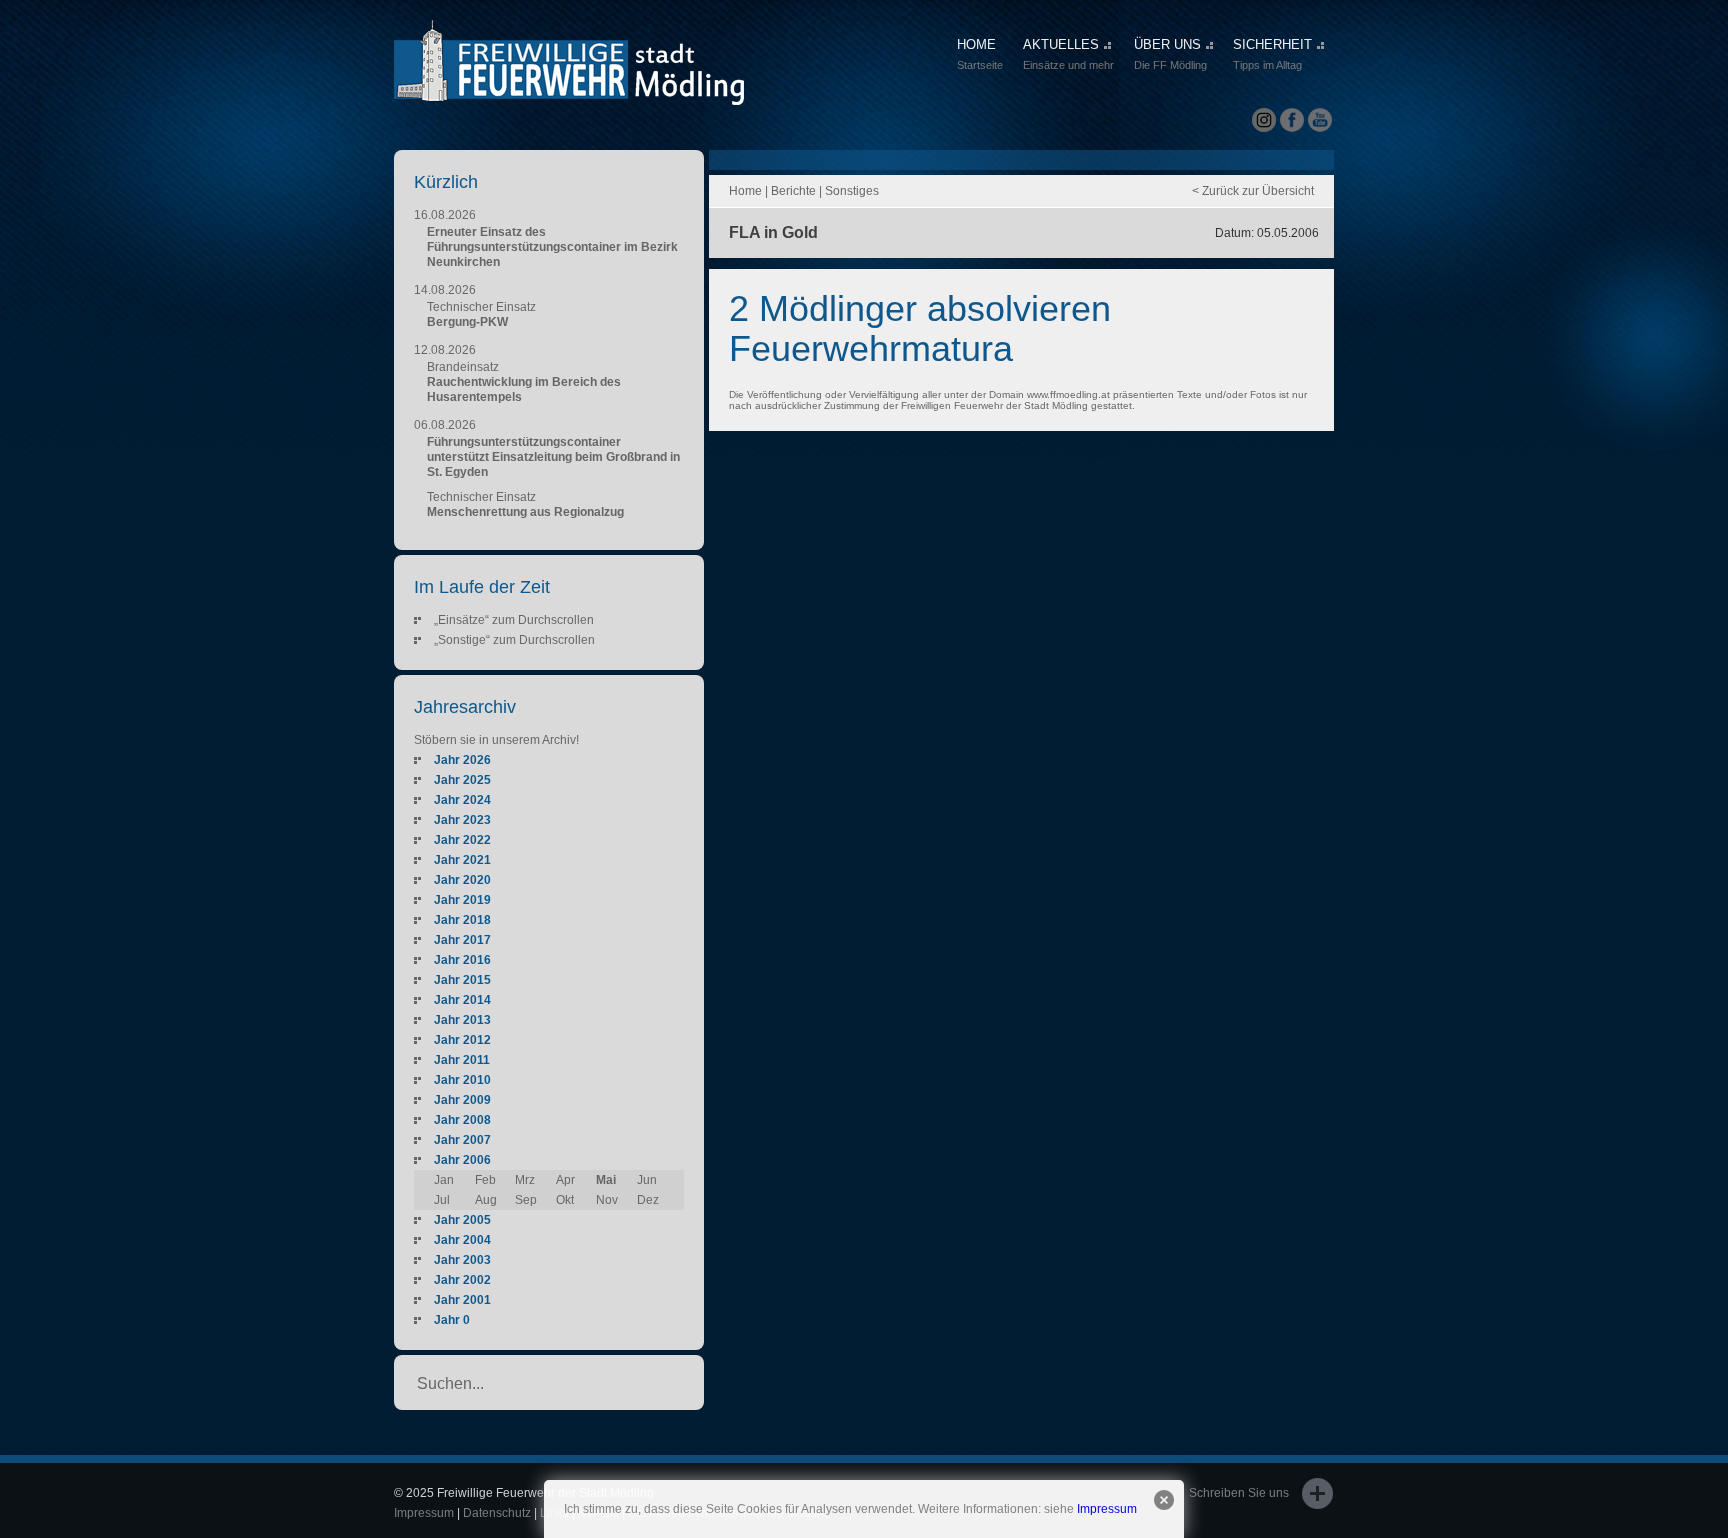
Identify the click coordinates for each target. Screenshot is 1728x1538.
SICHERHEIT (1272, 54)
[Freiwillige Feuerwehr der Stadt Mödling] (569, 87)
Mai (606, 1180)
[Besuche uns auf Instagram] (1264, 120)
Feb (485, 1180)
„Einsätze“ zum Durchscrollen (514, 620)
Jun (647, 1180)
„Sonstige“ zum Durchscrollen (514, 640)
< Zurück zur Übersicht (1253, 191)
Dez (648, 1200)
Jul (442, 1200)
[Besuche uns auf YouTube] (1320, 120)
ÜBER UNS (1170, 54)
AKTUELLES (1068, 54)
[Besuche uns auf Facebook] (1292, 120)
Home (745, 191)
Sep (526, 1200)
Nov (607, 1200)
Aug (486, 1200)
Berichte (793, 191)
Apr (565, 1180)
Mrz (525, 1180)
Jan (444, 1180)
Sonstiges (852, 191)
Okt (565, 1200)
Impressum (1107, 1509)
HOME (980, 54)
